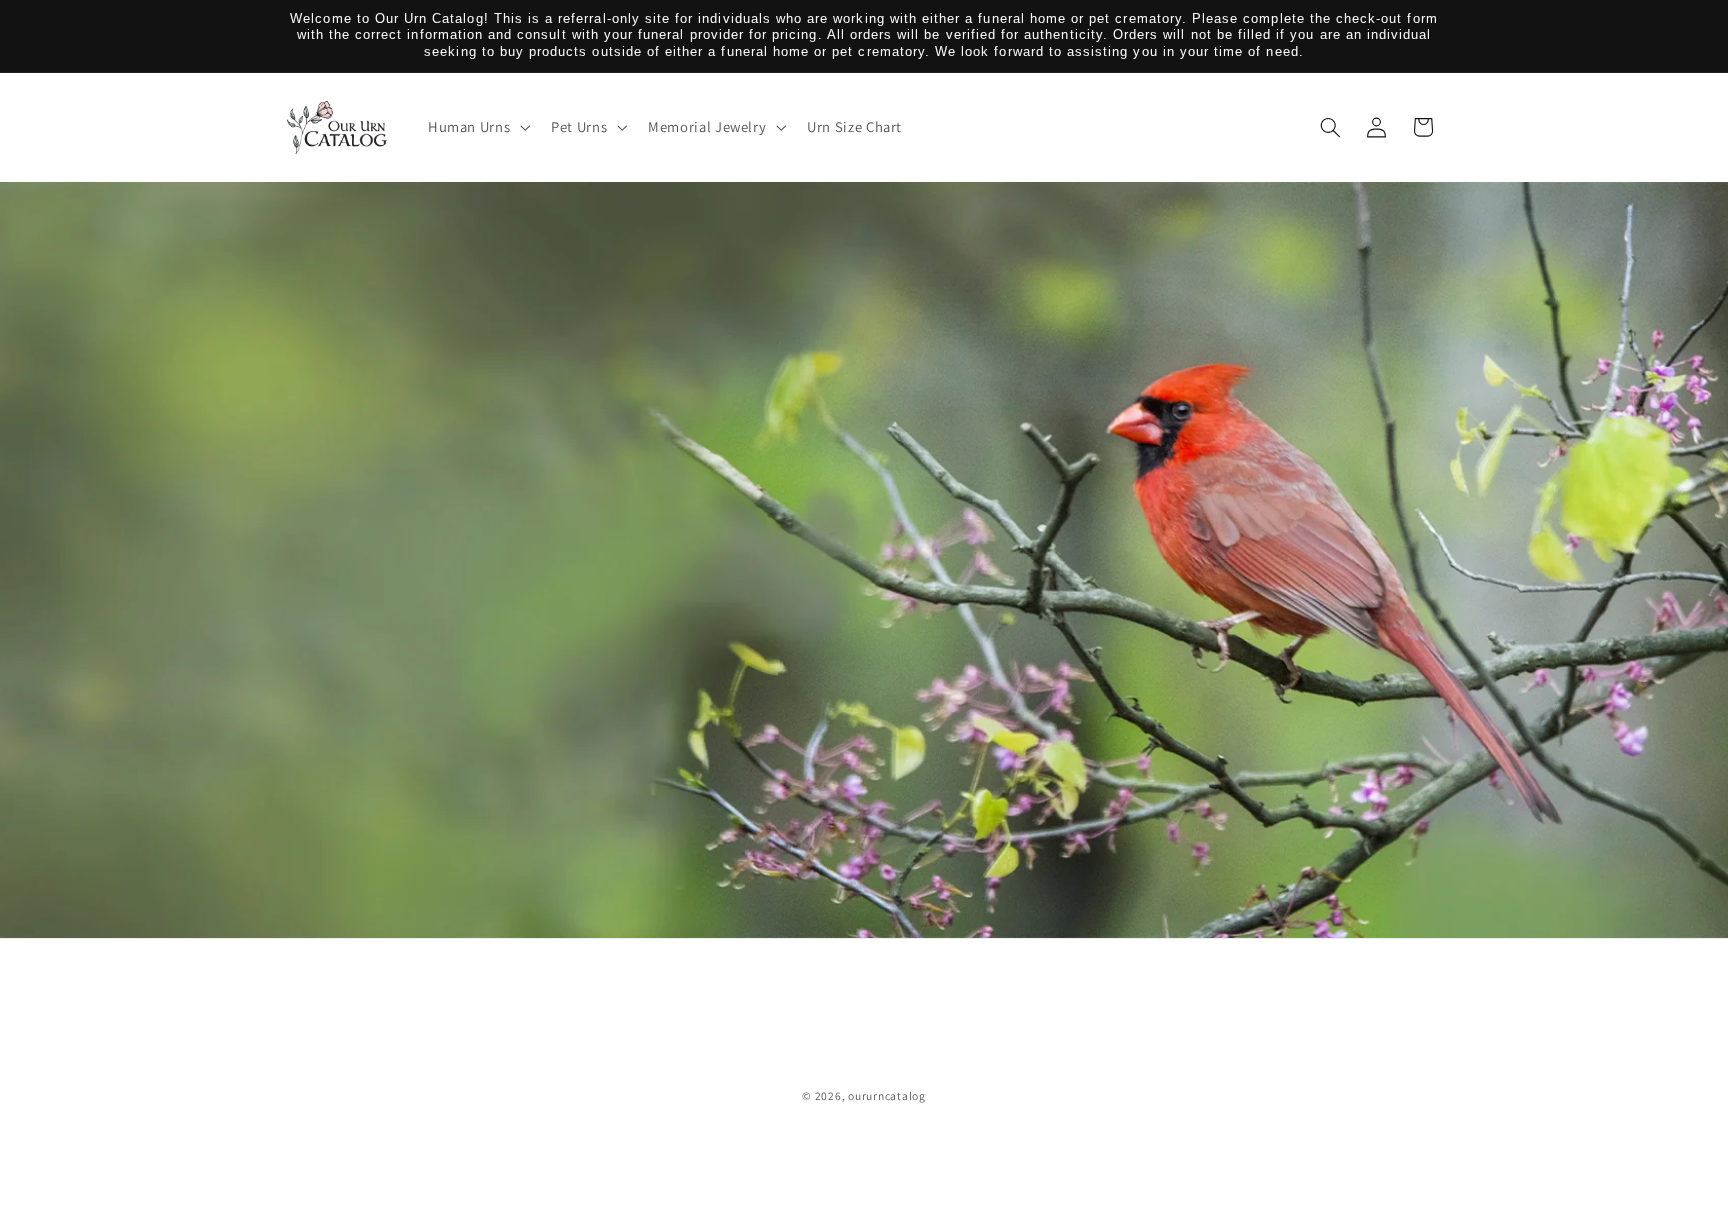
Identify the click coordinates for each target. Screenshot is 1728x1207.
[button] (476, 127)
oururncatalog (887, 1095)
